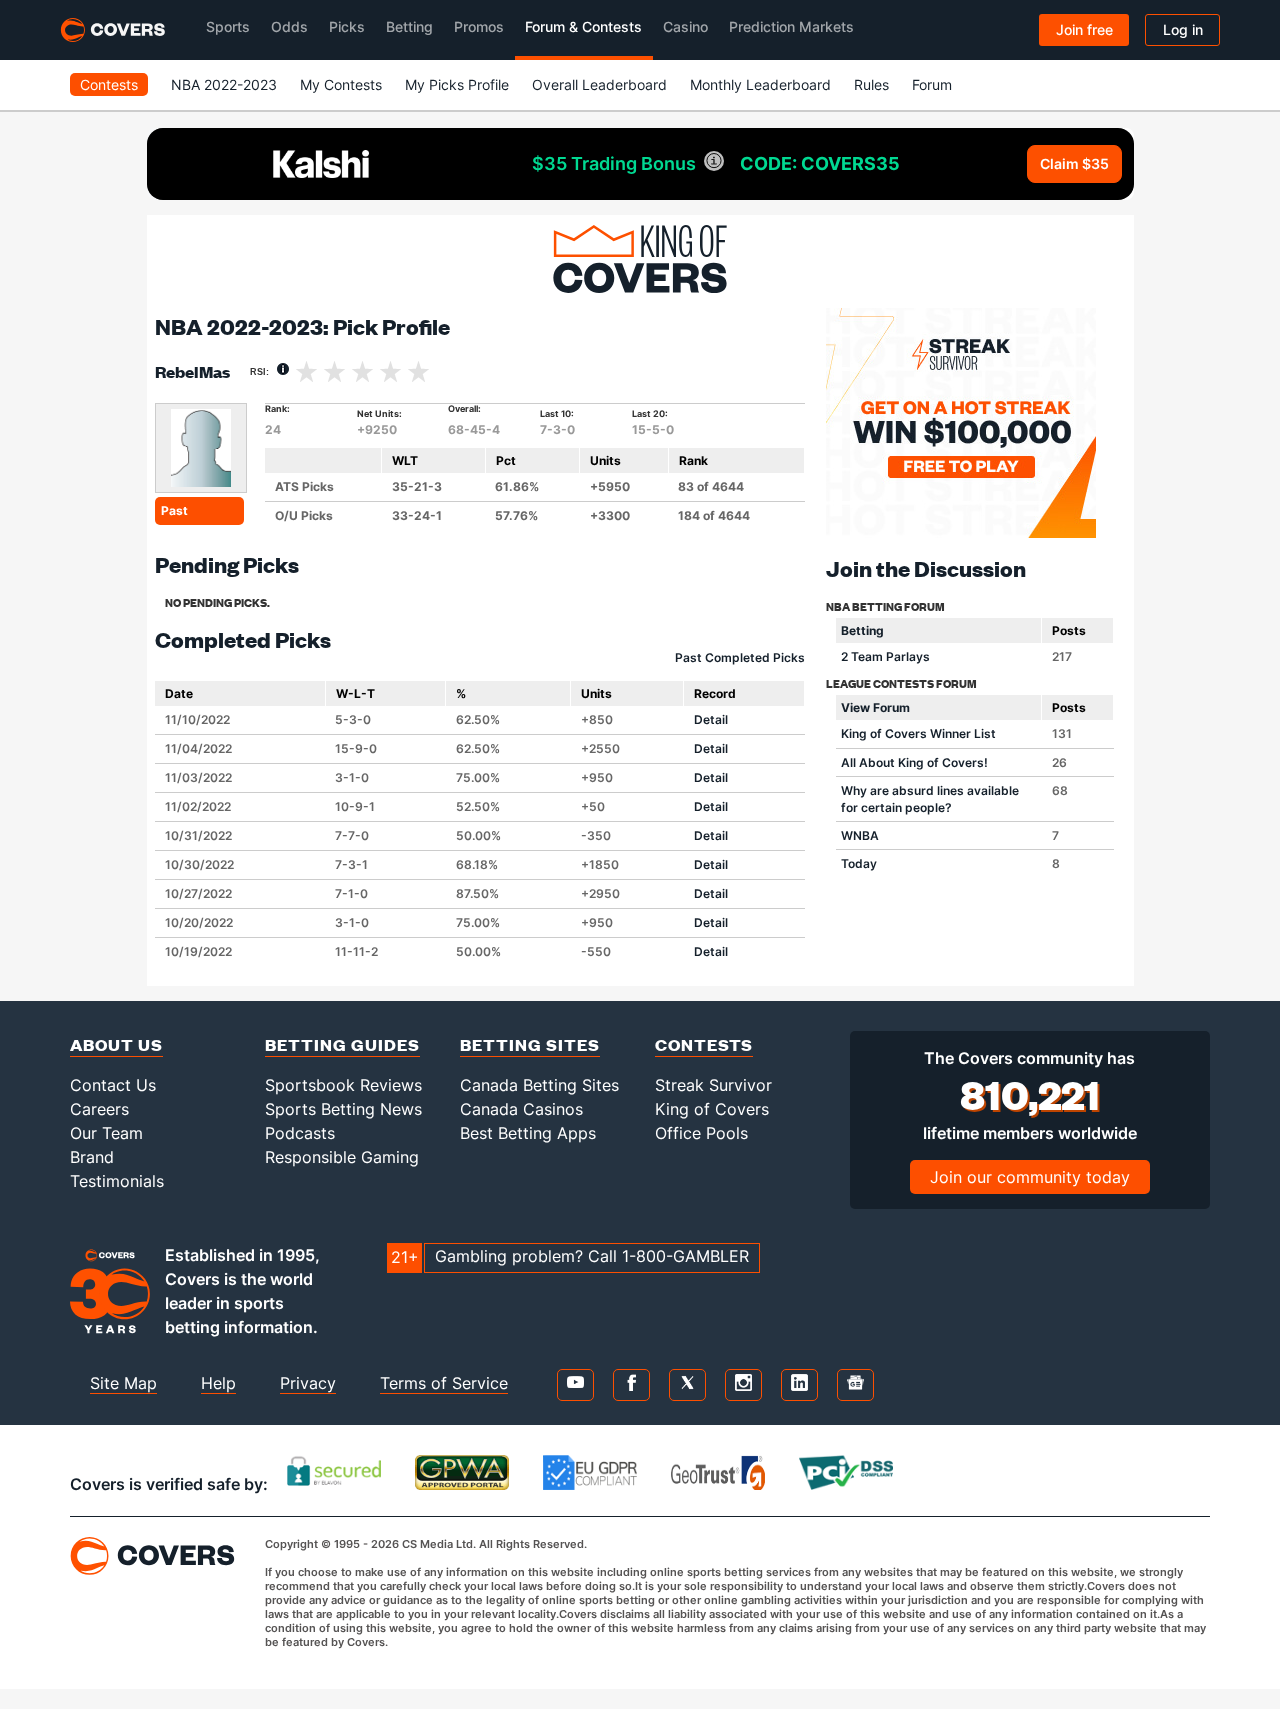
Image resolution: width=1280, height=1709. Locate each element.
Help (218, 1383)
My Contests (341, 84)
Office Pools (701, 1133)
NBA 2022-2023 (224, 84)
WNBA (860, 835)
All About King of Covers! (914, 762)
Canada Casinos (521, 1109)
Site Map (123, 1383)
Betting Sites (530, 1044)
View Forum (875, 707)
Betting (862, 630)
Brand (92, 1157)
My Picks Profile (457, 84)
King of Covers (712, 1109)
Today (859, 863)
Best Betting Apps (528, 1133)
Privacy (308, 1383)
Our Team (106, 1133)
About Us (116, 1044)
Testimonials (117, 1181)
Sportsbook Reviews (343, 1085)
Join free (1084, 29)
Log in (1183, 29)
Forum (932, 84)
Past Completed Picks (740, 657)
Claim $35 (1074, 163)
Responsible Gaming (342, 1157)
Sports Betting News (343, 1109)
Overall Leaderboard (599, 84)
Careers (99, 1109)
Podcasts (300, 1133)
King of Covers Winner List (918, 733)
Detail (711, 719)
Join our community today (1030, 1177)
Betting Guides (342, 1044)
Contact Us (113, 1085)
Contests (109, 84)
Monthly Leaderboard (760, 84)
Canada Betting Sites (539, 1085)
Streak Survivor (713, 1085)
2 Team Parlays (885, 656)
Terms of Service (444, 1383)
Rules (871, 84)
